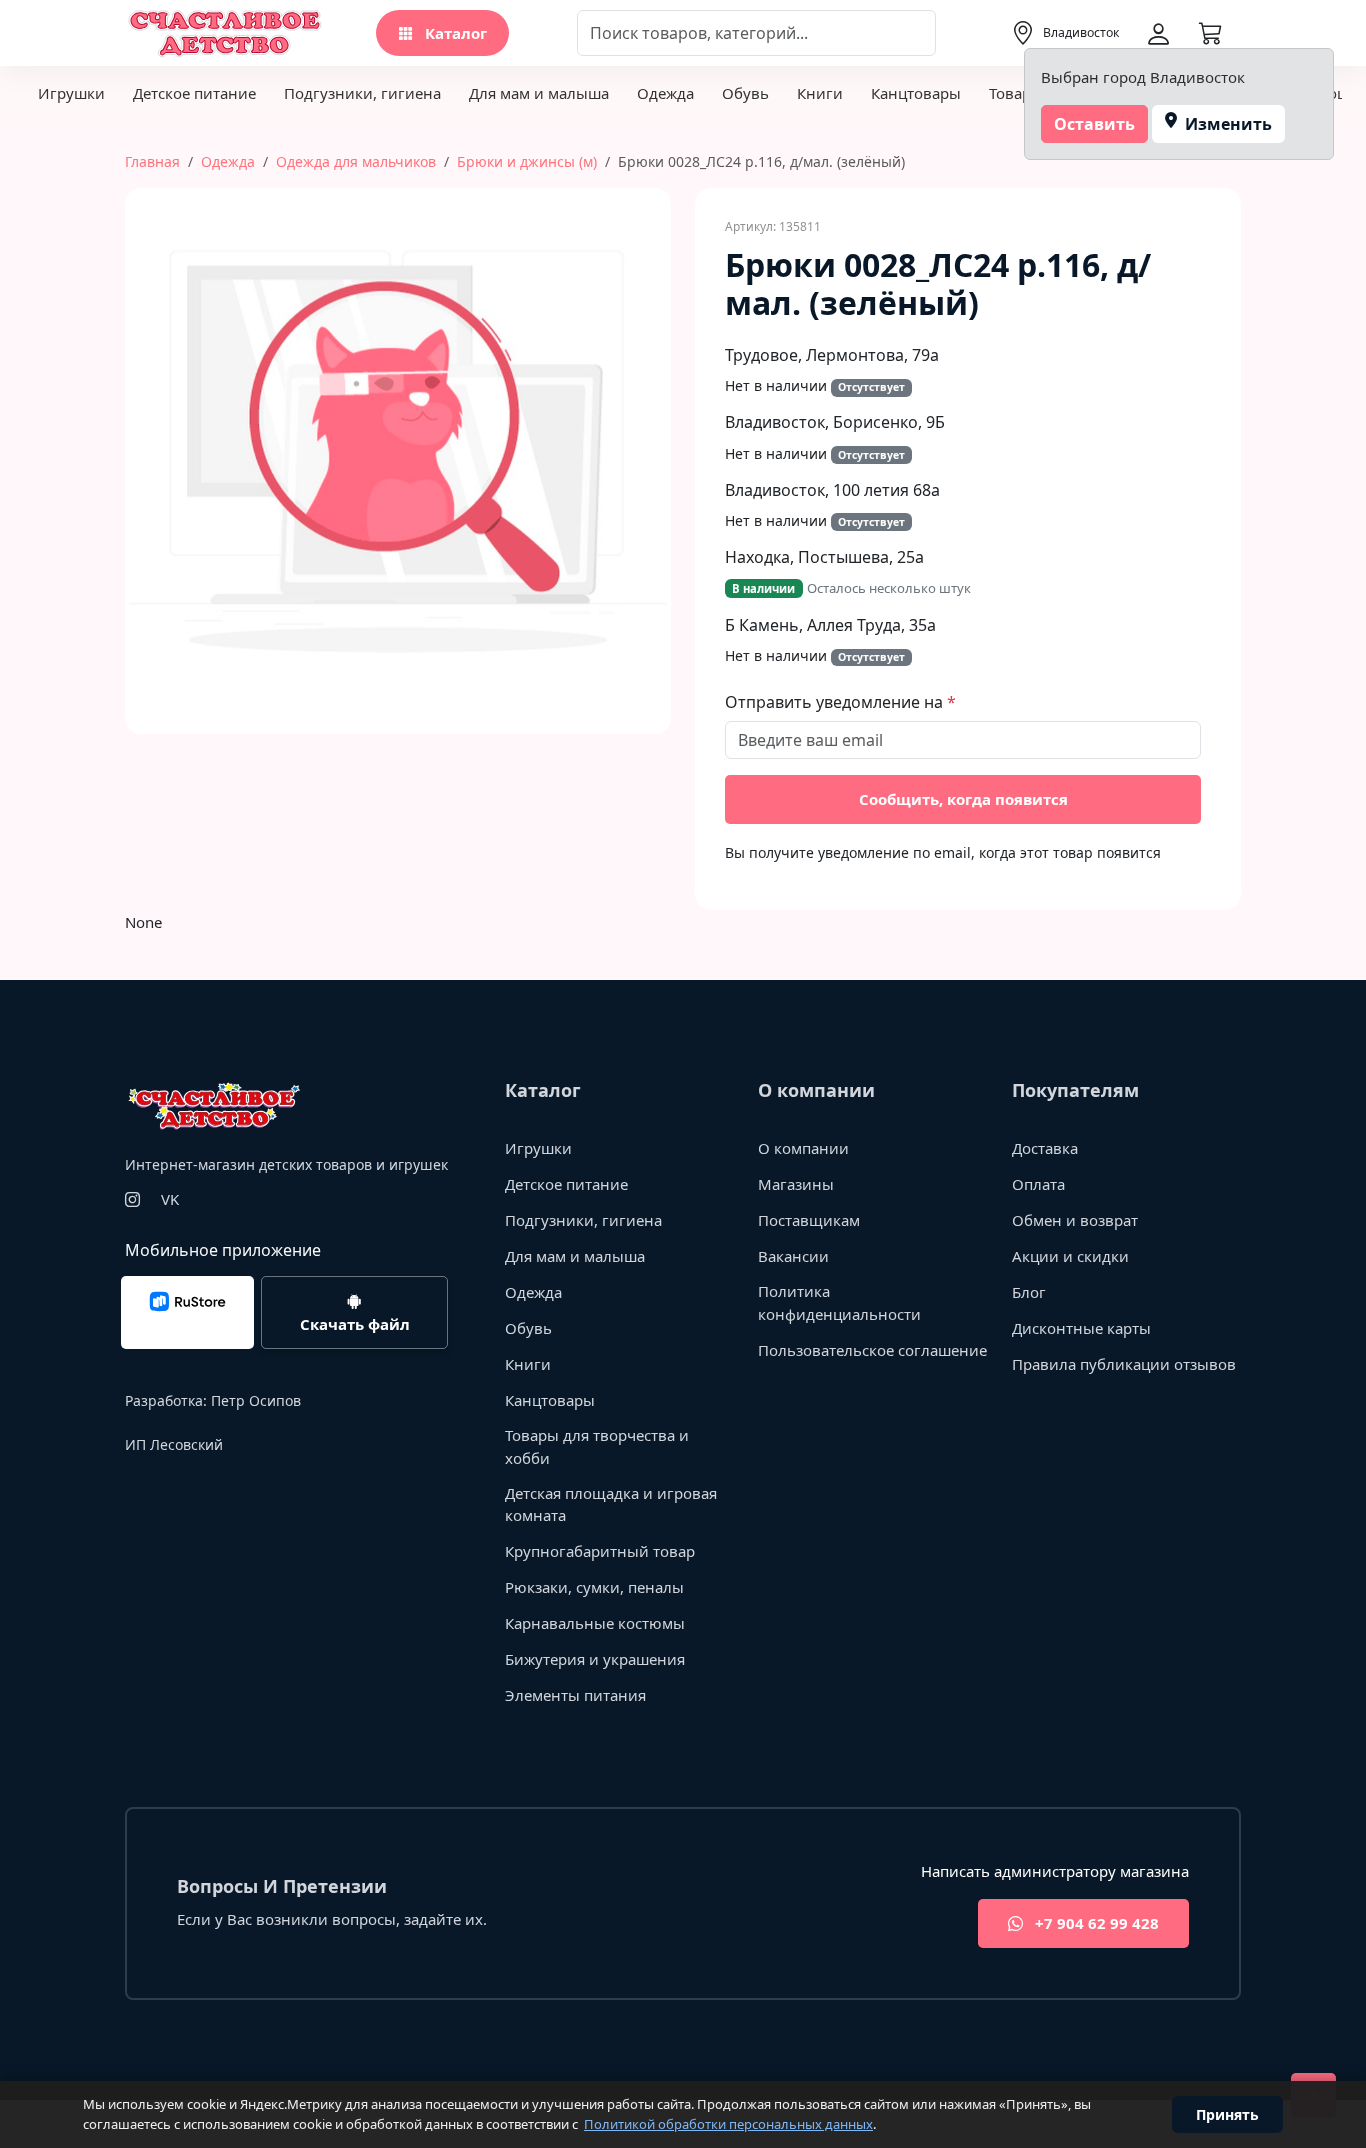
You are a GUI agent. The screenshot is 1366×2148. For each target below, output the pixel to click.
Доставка (1045, 1148)
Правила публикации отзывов (1124, 1364)
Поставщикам (809, 1220)
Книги (820, 93)
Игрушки (71, 93)
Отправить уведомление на (836, 702)
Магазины (796, 1184)
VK (170, 1199)
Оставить (1094, 124)
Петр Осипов (256, 1400)
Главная (152, 161)
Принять (1227, 2114)
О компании (803, 1148)
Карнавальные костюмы (595, 1623)
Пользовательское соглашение (872, 1350)
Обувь (745, 93)
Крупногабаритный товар (600, 1551)
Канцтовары (916, 93)
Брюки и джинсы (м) (527, 161)
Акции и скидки (1070, 1256)
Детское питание (194, 93)
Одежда (665, 93)
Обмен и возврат (1075, 1220)
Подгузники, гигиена (362, 93)
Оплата (1038, 1184)
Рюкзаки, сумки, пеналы (594, 1587)
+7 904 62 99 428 (1095, 1923)
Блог (1029, 1292)
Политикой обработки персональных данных (728, 2124)
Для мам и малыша (539, 93)
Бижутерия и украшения (595, 1659)
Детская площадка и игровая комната (611, 1504)
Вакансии (793, 1256)
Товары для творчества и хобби (597, 1446)
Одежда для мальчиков (356, 161)
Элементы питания (575, 1695)
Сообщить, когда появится (963, 799)
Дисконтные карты (1081, 1328)
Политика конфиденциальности (839, 1302)
